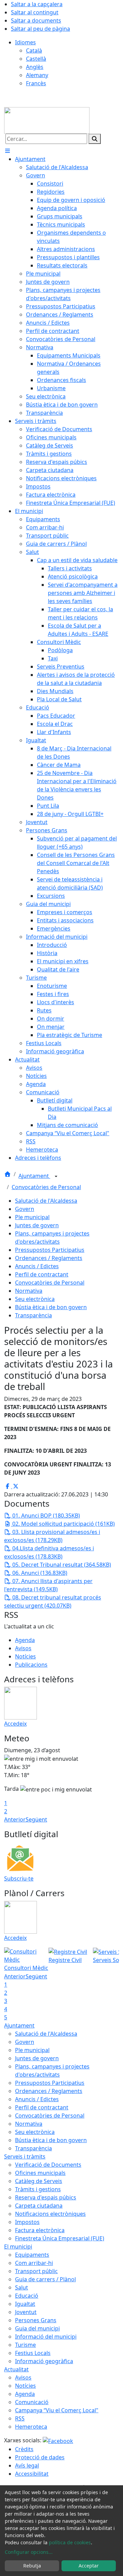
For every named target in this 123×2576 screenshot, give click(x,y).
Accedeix (15, 1724)
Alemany (37, 75)
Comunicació (32, 2402)
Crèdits (24, 2449)
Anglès (35, 67)
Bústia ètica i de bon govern (51, 1307)
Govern (25, 1209)
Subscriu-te (19, 1878)
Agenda (25, 1640)
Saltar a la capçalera (37, 4)
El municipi (18, 2246)
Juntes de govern (37, 1225)
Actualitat (16, 2369)
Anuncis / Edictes (37, 1266)
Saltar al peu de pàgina (40, 29)
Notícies (25, 1656)
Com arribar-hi (34, 2263)
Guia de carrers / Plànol (45, 2279)
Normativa (29, 1291)
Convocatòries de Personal (46, 1187)
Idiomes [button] (25, 42)
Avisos (23, 1648)
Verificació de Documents (48, 2165)
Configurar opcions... (29, 2552)
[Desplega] (56, 1176)
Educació (27, 2296)
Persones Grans (36, 2320)
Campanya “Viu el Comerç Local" (57, 2410)
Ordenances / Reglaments (49, 1258)
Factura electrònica (40, 2230)
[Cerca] (95, 139)
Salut (22, 2287)
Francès (36, 83)
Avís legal (27, 2465)
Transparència (33, 1315)
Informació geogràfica (44, 2361)
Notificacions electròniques (50, 2214)
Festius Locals (33, 2353)
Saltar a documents (36, 20)
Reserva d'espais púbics (46, 2197)
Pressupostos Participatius (50, 1250)
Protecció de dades (40, 2457)
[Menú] (8, 151)
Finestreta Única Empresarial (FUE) (60, 2238)
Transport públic (36, 2271)
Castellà (36, 59)
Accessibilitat (32, 2474)
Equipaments (32, 2255)
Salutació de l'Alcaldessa (46, 1201)
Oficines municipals (40, 2173)
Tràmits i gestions (38, 2189)
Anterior (15, 1819)
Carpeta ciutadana (39, 2206)
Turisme (25, 2345)
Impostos (27, 2222)
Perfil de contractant (42, 1274)
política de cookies (70, 2542)
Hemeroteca (31, 2427)
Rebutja (32, 2566)
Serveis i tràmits (25, 2156)
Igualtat (25, 2304)
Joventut (26, 2312)
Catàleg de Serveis (39, 2181)
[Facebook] (58, 2440)
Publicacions (31, 1665)
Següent (36, 1819)
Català (34, 50)
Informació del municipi (46, 2337)
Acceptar (89, 2566)
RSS (20, 2418)
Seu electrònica (35, 1299)
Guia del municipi (37, 2328)
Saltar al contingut (35, 12)
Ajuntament (34, 1176)
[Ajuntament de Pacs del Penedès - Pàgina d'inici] (47, 120)
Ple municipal (32, 1217)
